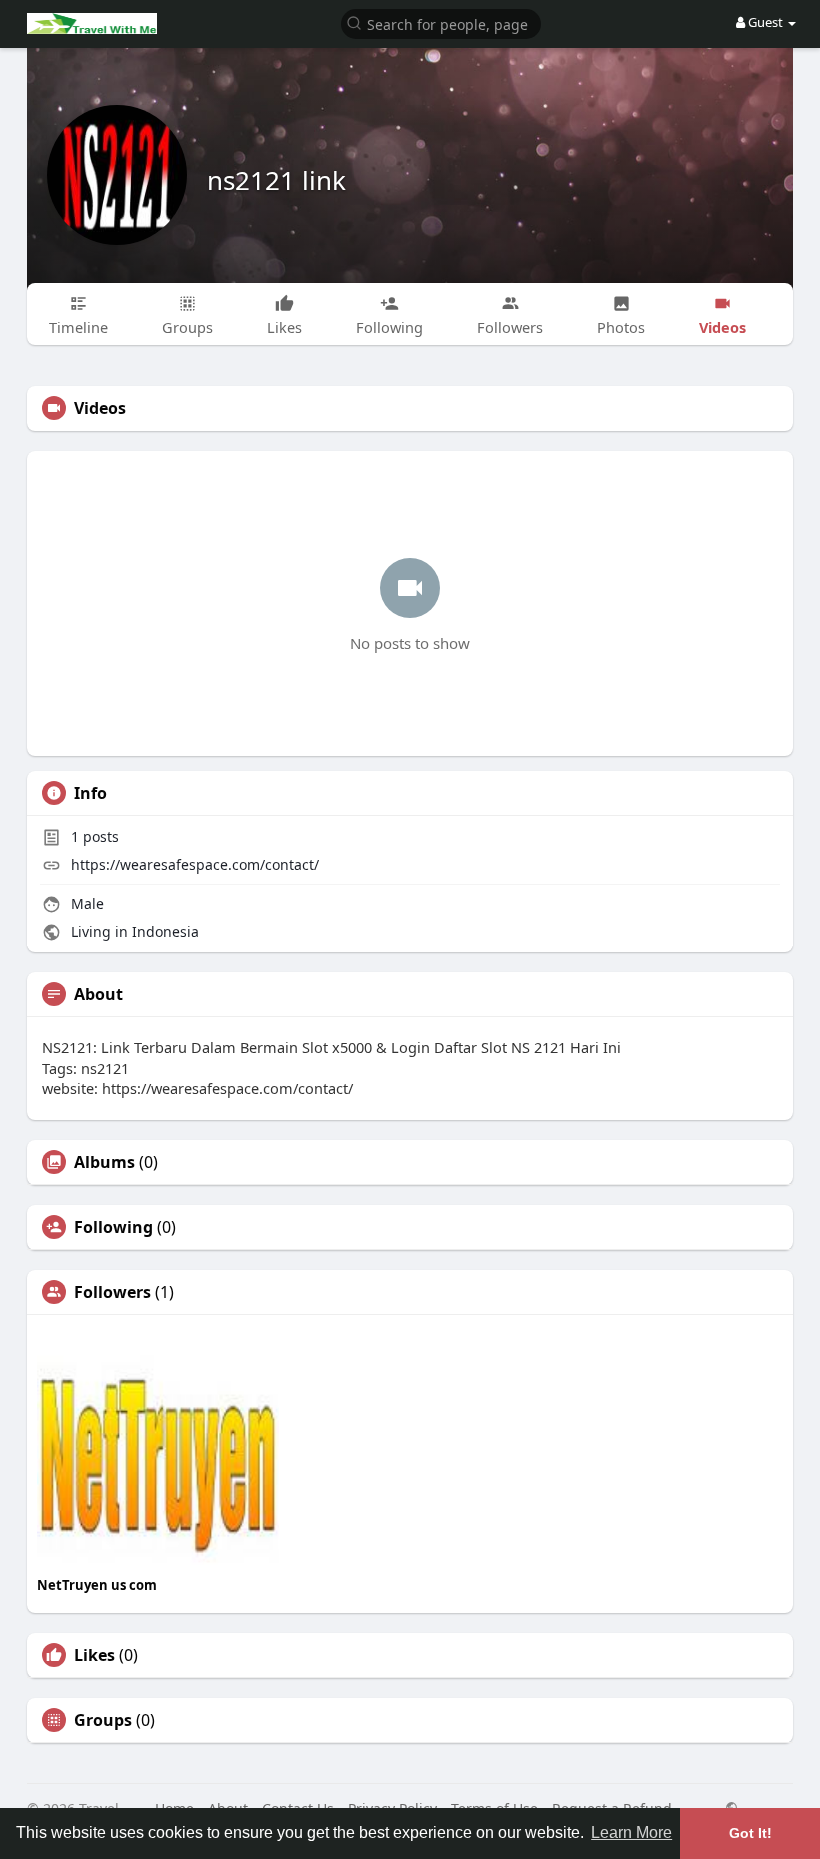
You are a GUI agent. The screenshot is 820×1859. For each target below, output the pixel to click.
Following (113, 1227)
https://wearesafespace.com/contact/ (195, 864)
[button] (441, 22)
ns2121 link (276, 180)
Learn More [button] (631, 1832)
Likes (94, 1655)
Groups (103, 1720)
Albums (104, 1162)
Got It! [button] (750, 1833)
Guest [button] (765, 22)
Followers (112, 1292)
